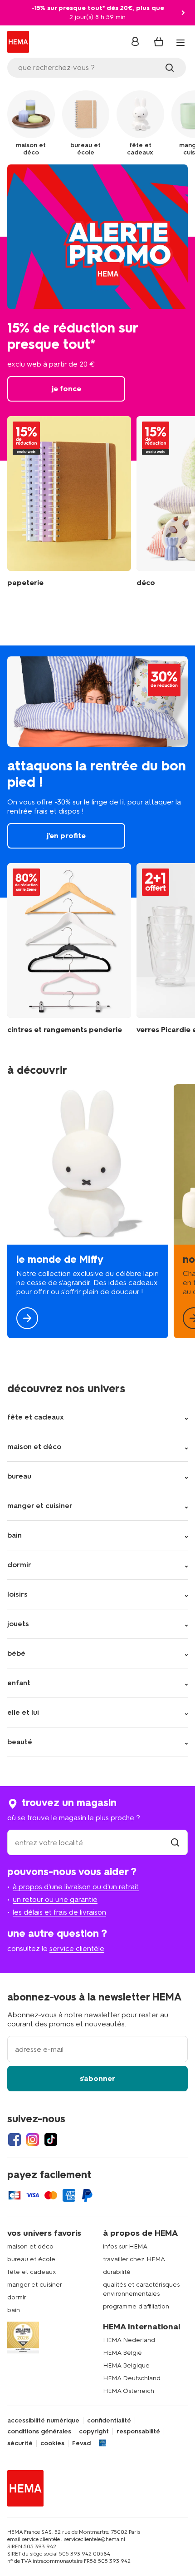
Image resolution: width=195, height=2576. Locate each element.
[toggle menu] (180, 43)
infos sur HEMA (125, 2246)
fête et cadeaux (32, 2272)
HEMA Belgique (126, 2365)
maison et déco (30, 2246)
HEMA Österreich (129, 2391)
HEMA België (122, 2353)
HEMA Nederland (129, 2340)
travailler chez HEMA (134, 2259)
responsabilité (138, 2432)
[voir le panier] (159, 42)
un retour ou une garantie (55, 1899)
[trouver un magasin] (175, 1843)
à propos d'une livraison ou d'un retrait (76, 1887)
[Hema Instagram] (33, 2139)
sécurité (20, 2443)
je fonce (97, 313)
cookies (52, 2443)
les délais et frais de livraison (59, 1912)
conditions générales (39, 2432)
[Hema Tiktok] (51, 2139)
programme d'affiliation (136, 2306)
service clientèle (77, 1948)
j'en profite (97, 772)
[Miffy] (88, 1211)
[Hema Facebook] (15, 2139)
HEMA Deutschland (132, 2378)
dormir (17, 2297)
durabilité (117, 2272)
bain (14, 2310)
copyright (94, 2432)
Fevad (81, 2443)
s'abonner (97, 2078)
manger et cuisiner (35, 2285)
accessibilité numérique (43, 2421)
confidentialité (109, 2421)
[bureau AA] (69, 502)
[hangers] (69, 949)
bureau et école (31, 2259)
